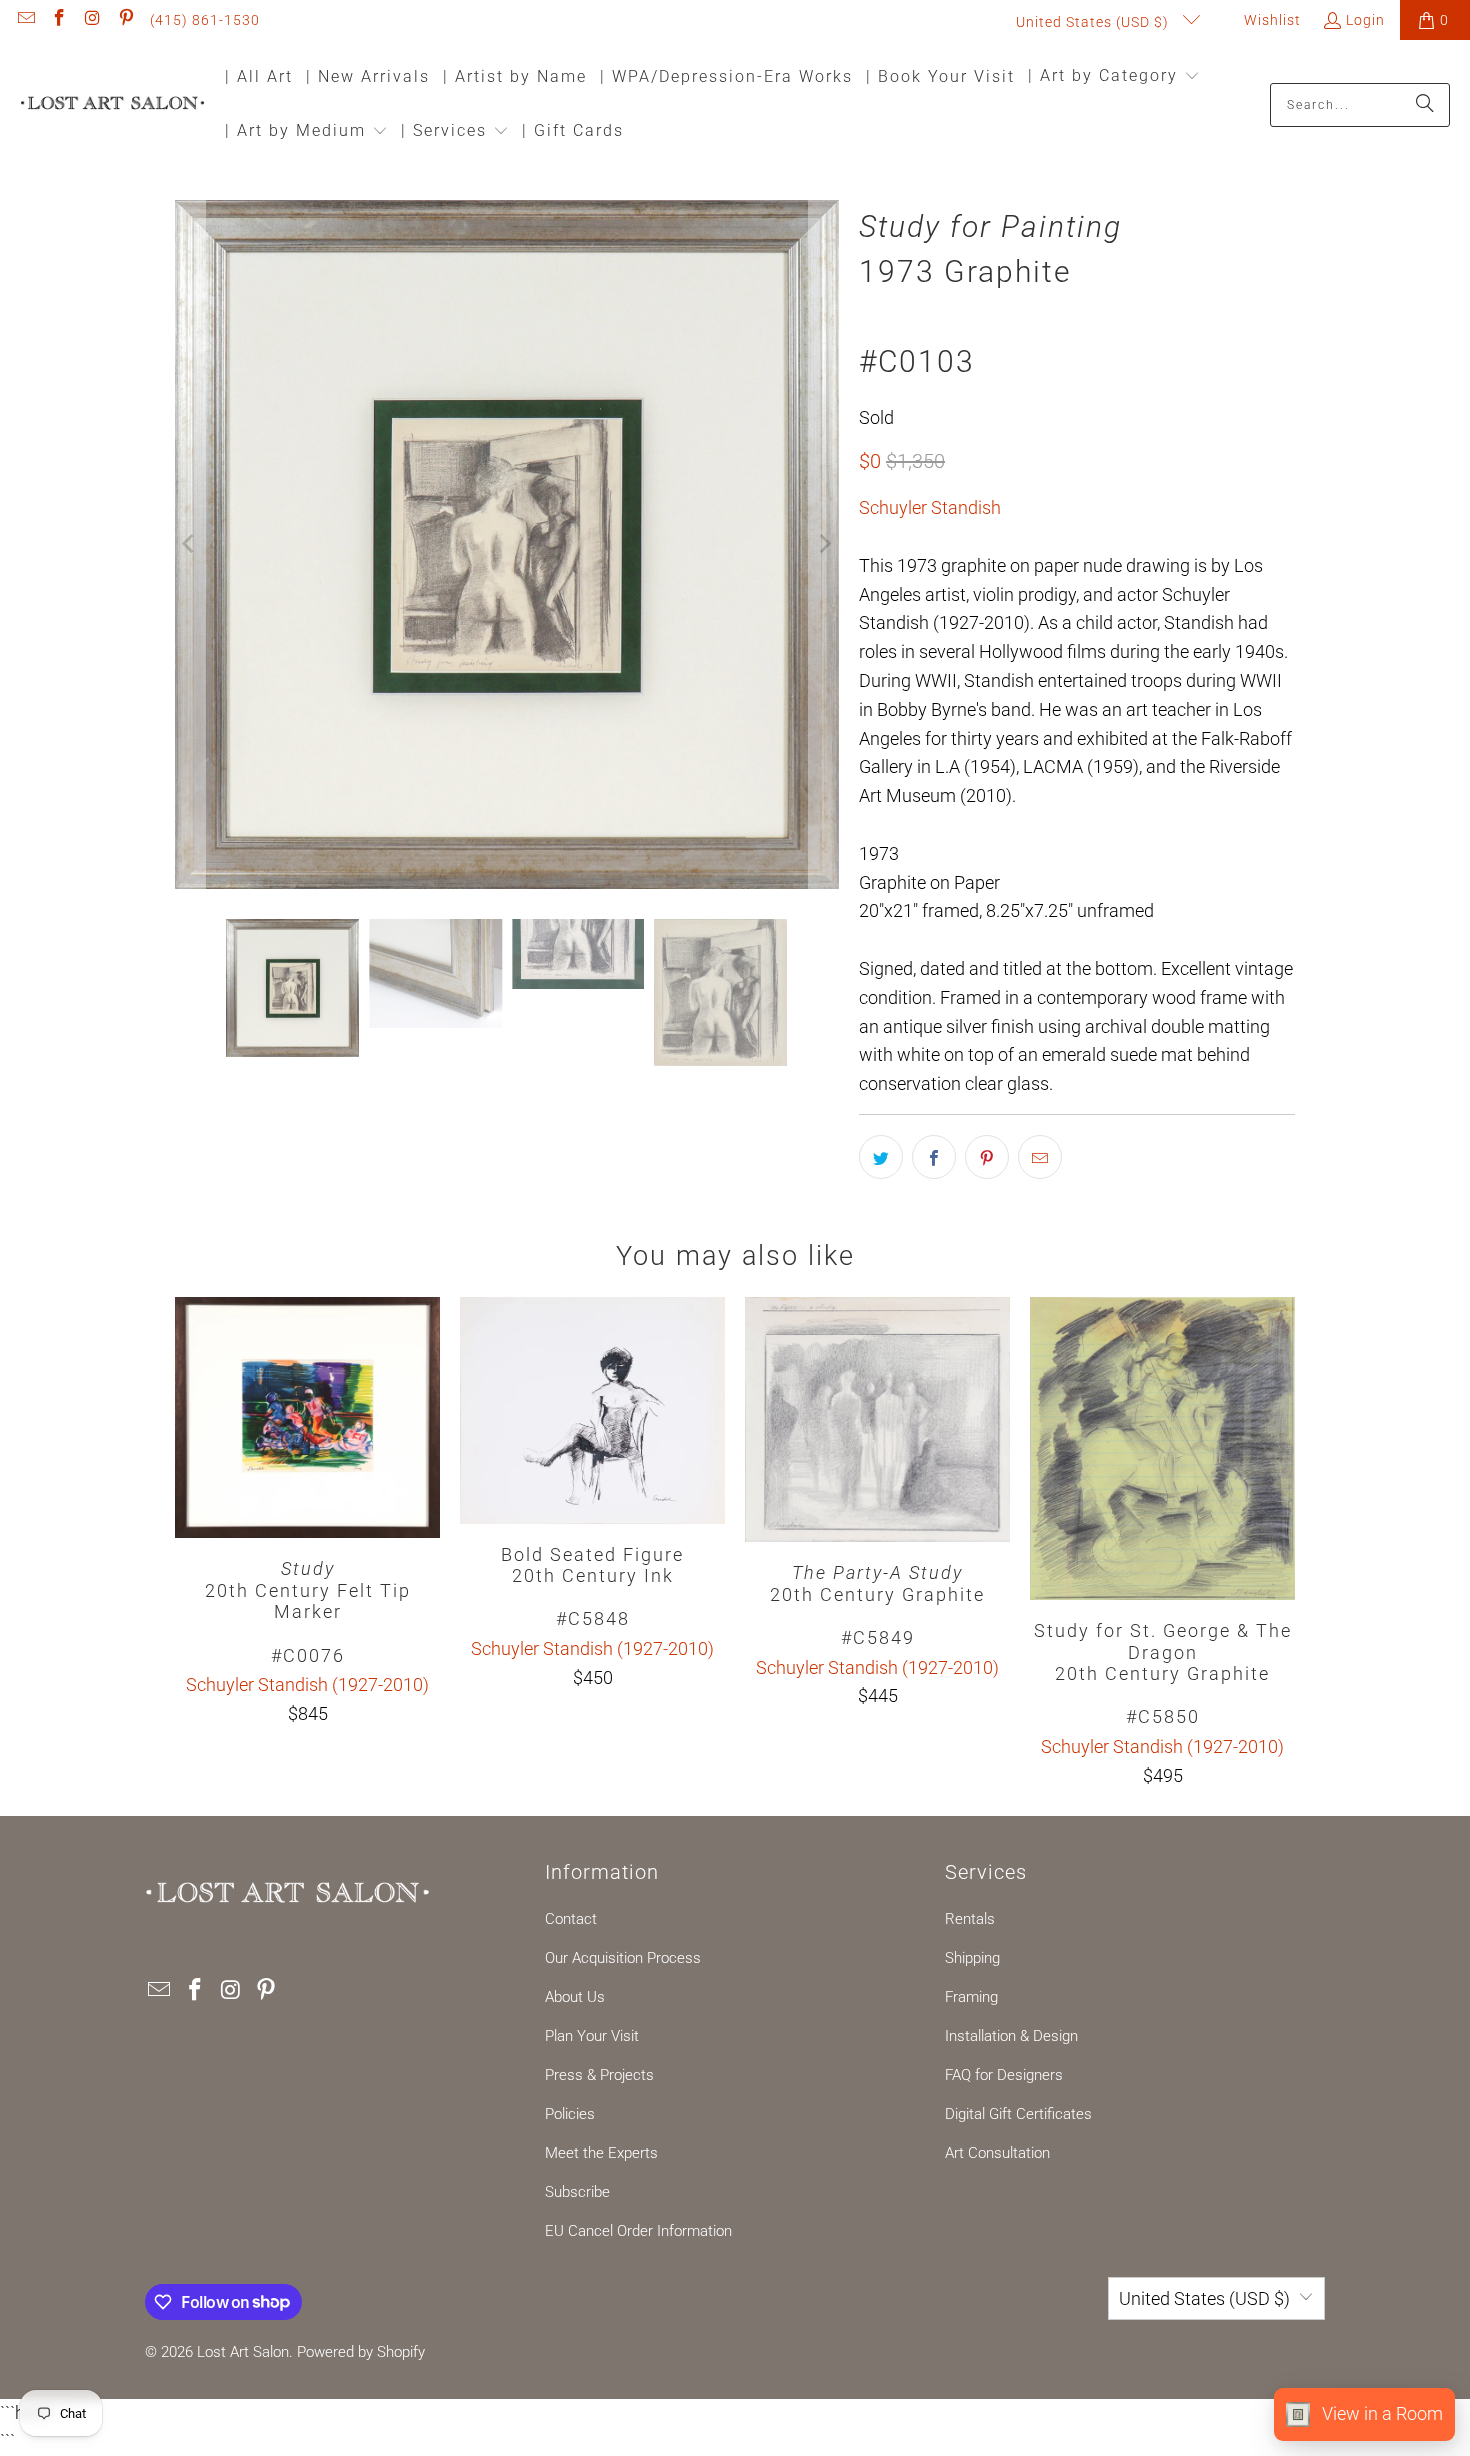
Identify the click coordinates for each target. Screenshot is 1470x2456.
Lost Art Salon (243, 2352)
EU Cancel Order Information (638, 2231)
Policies (570, 2114)
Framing (971, 1997)
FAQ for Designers (1004, 2075)
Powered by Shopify (361, 2352)
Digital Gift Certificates (1018, 2114)
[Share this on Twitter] (881, 1157)
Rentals (970, 1919)
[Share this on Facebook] (934, 1157)
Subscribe (577, 2192)
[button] (1114, 77)
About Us (575, 1997)
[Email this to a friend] (1040, 1157)
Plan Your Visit (592, 2036)
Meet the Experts (601, 2153)
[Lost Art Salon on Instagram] (92, 20)
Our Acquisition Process (623, 1958)
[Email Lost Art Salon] (25, 20)
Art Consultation (997, 2153)
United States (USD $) (1094, 22)
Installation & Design (1011, 2036)
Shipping (972, 1958)
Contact (571, 1919)
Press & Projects (599, 2075)
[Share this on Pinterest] (987, 1157)
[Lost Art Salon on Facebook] (59, 20)
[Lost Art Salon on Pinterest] (126, 20)
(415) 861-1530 (205, 20)
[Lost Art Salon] (112, 104)
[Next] (824, 544)
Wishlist (1270, 20)
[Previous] (190, 544)
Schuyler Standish (930, 507)
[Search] (1425, 105)
